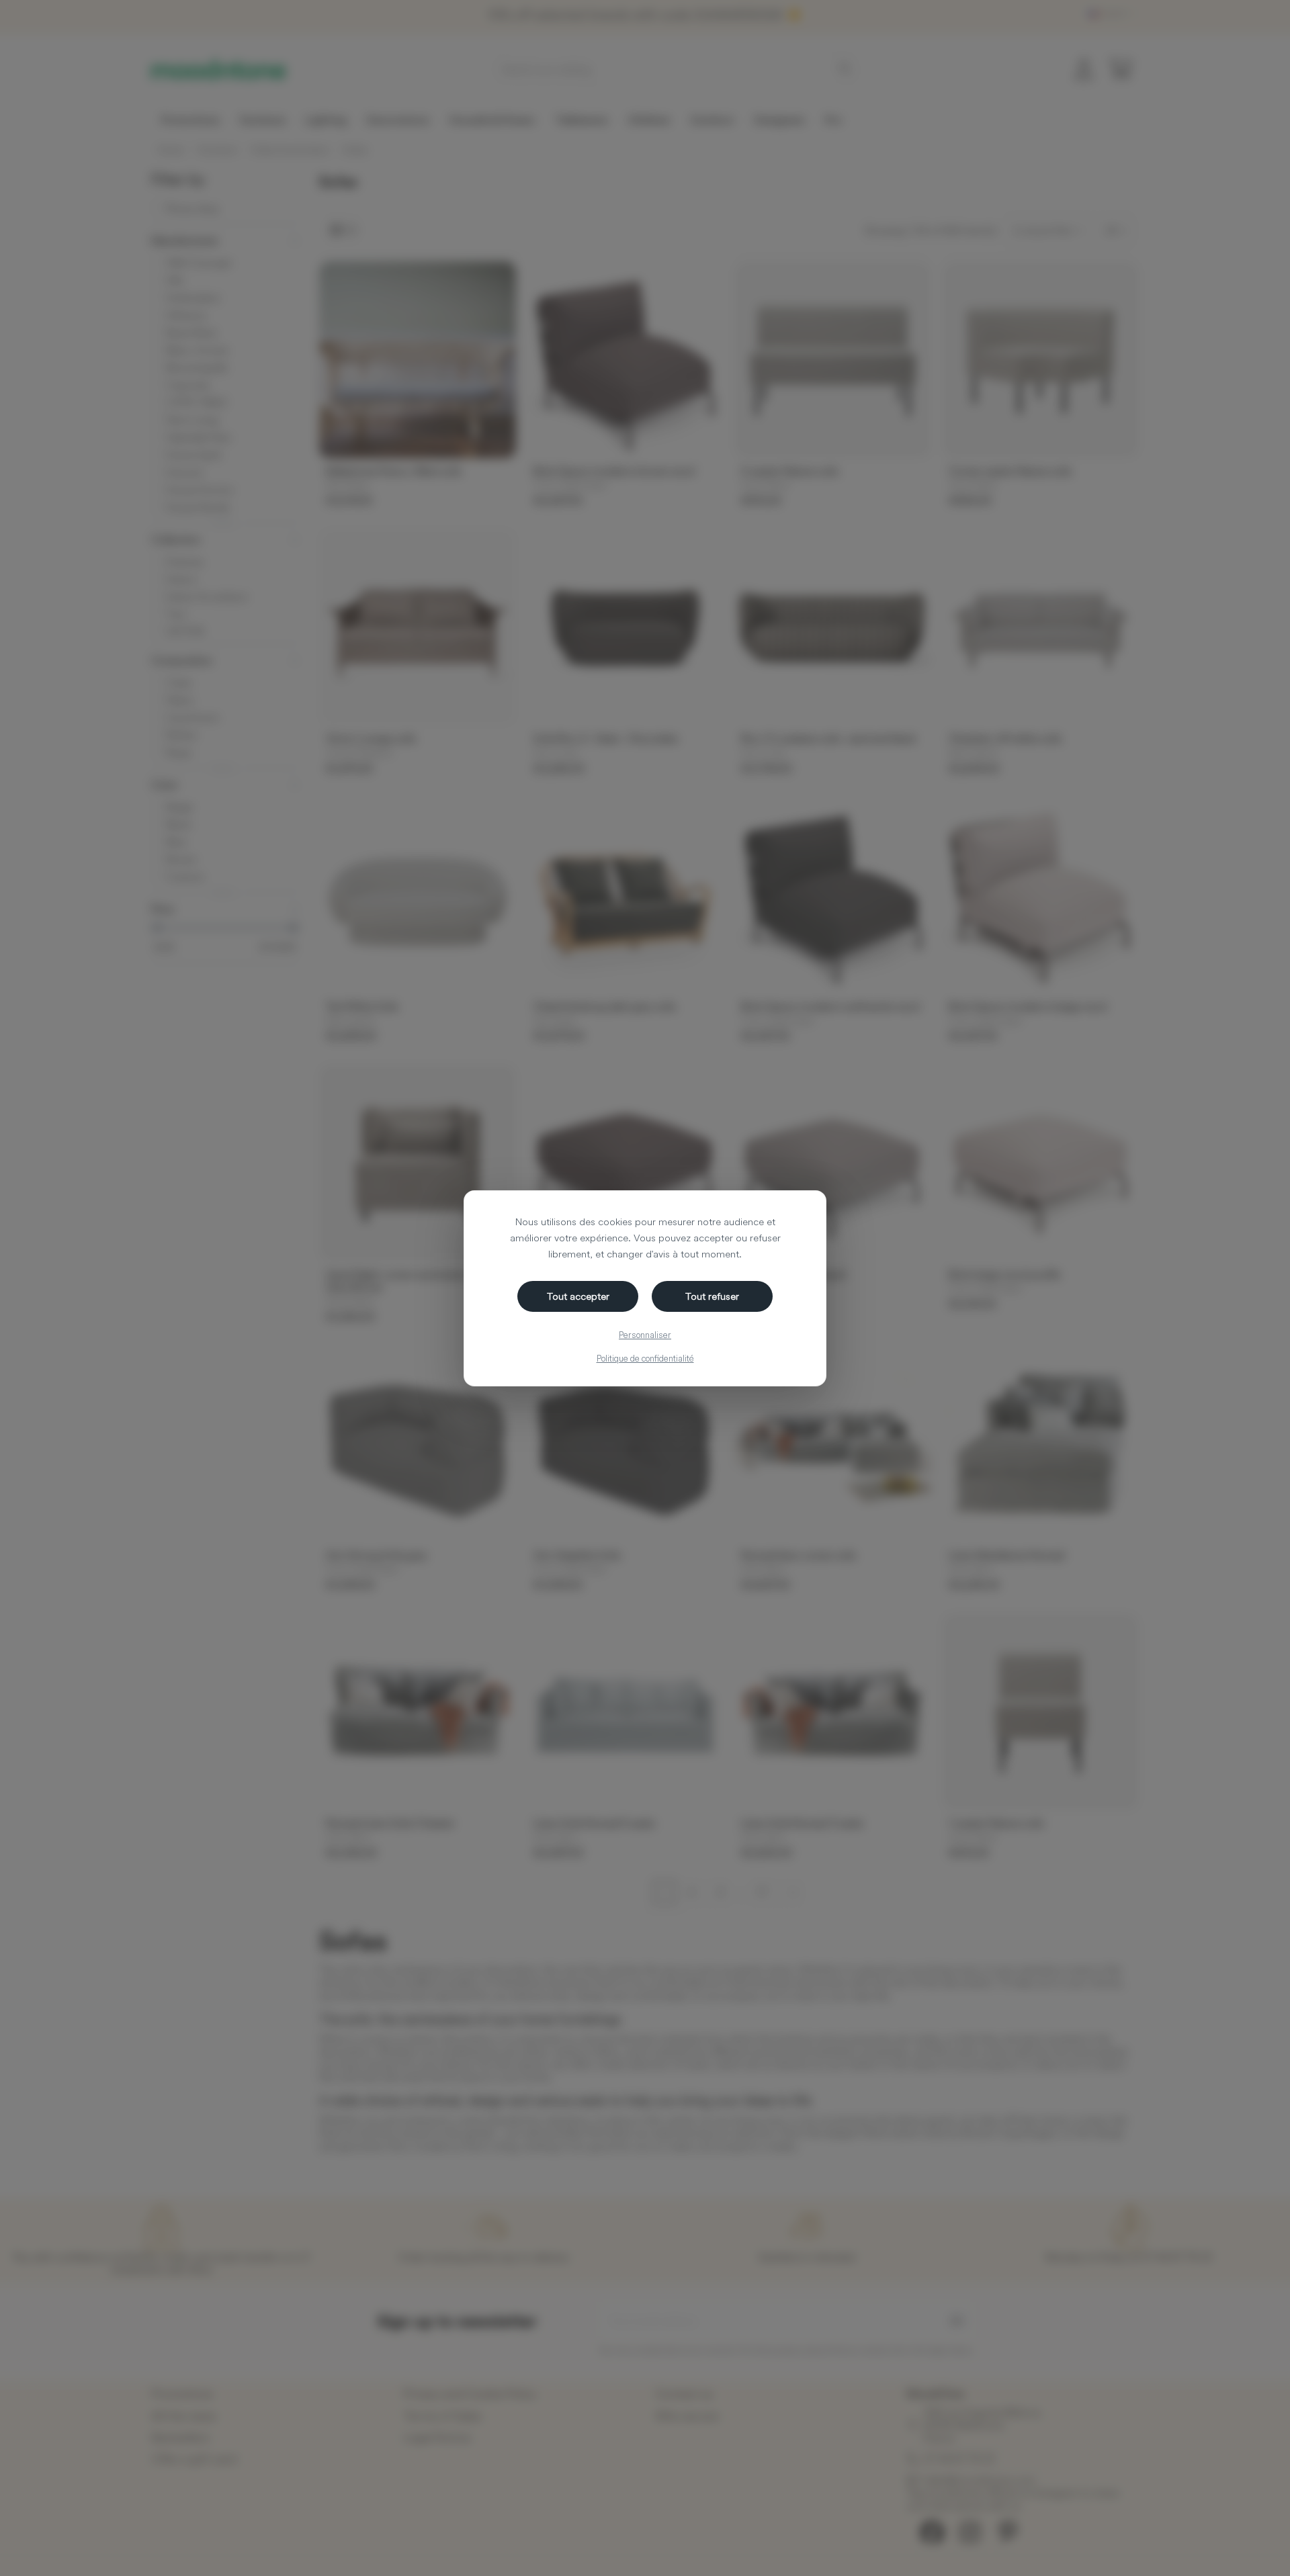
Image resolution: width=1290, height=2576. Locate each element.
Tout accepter (578, 1296)
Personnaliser (645, 1335)
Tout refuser (712, 1296)
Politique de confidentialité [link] (645, 1358)
